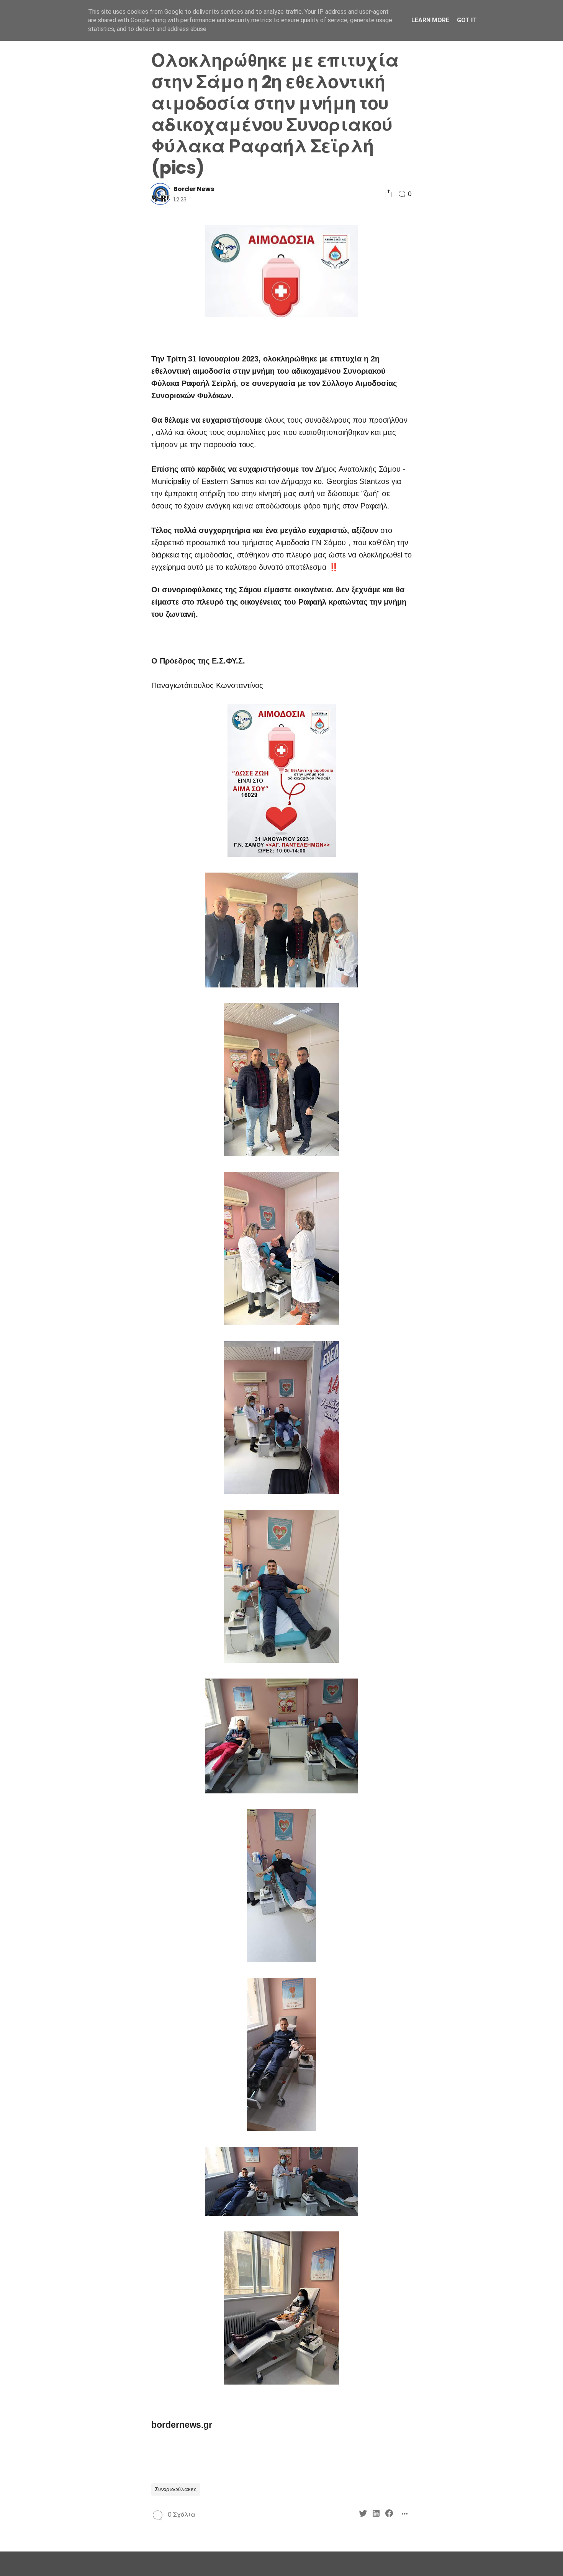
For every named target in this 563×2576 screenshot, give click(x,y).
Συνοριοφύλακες (176, 2489)
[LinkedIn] (72, 908)
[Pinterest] (59, 921)
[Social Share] (389, 194)
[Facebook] (85, 908)
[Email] (85, 921)
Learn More (430, 20)
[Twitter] (59, 908)
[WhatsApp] (72, 921)
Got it (467, 20)
